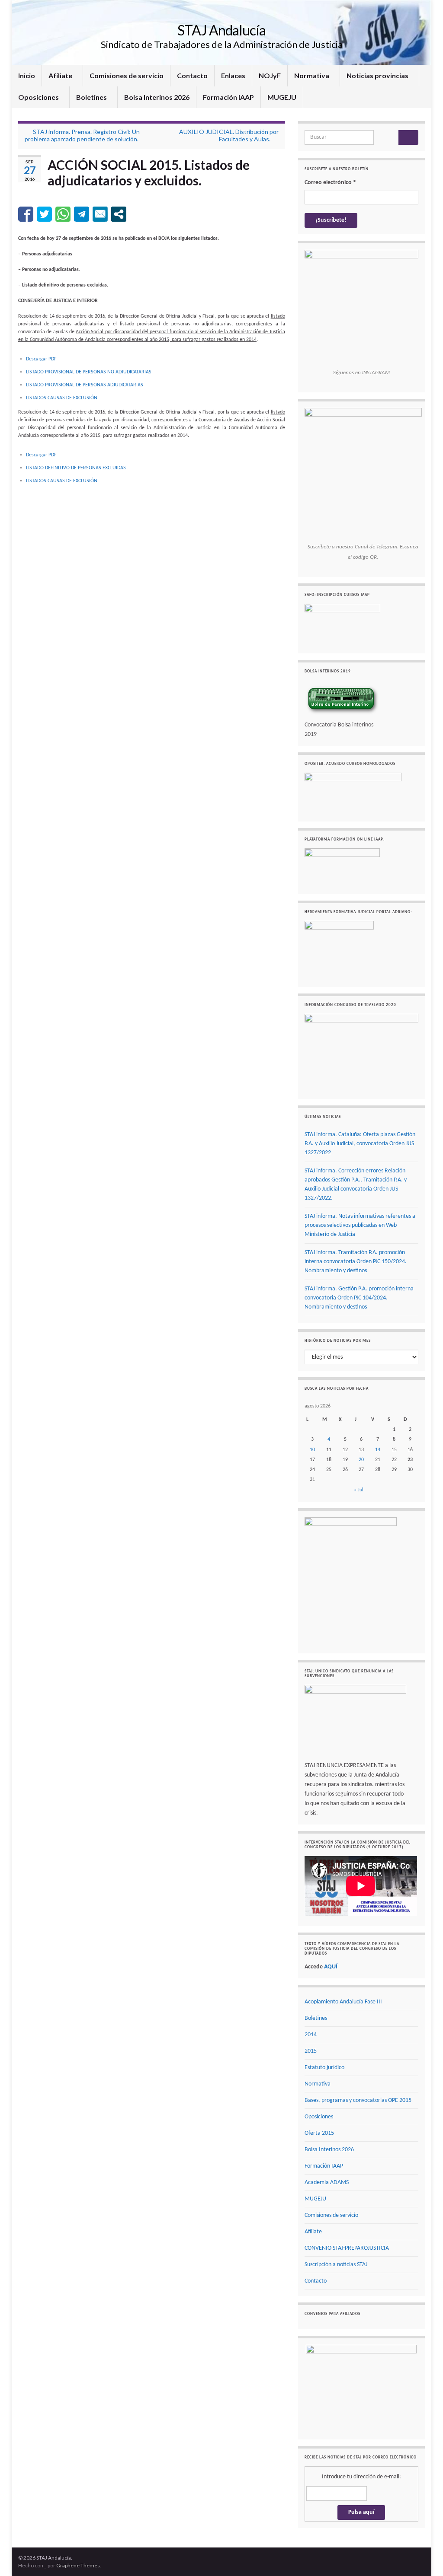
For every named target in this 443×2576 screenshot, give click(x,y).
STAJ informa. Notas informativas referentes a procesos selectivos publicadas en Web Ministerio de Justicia (360, 1225)
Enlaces (233, 75)
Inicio (27, 75)
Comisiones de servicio (127, 75)
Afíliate (61, 75)
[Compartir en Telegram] (82, 214)
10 (312, 1450)
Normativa (312, 75)
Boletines (92, 97)
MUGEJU (282, 97)
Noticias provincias (378, 75)
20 (361, 1460)
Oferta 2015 (319, 2133)
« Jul (359, 1490)
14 (378, 1450)
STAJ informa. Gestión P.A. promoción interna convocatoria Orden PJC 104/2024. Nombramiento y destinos (359, 1298)
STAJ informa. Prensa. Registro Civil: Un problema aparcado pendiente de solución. (82, 135)
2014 (311, 2035)
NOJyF (270, 75)
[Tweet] (44, 214)
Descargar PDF (41, 359)
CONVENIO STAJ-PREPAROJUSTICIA (347, 2248)
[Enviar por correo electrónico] (100, 214)
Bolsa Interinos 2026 (157, 97)
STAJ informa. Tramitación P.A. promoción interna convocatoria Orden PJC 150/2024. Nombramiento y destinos (356, 1262)
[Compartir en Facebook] (26, 214)
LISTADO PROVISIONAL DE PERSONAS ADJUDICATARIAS (85, 385)
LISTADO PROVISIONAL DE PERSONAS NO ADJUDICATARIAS (89, 372)
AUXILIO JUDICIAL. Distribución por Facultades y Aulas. (229, 135)
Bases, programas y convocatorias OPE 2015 (358, 2100)
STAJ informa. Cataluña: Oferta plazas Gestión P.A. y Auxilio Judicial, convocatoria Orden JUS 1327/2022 (360, 1144)
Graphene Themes (78, 2565)
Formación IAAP (228, 97)
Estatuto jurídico (324, 2068)
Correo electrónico (330, 183)
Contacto (192, 75)
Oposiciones (39, 97)
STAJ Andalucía (221, 30)
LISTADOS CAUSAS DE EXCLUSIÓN (62, 398)
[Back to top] (424, 2557)
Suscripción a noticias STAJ (336, 2265)
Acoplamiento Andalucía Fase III (343, 2002)
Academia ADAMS (327, 2183)
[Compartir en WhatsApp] (63, 214)
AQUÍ (331, 1967)
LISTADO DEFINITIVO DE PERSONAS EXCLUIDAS (76, 468)
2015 (311, 2051)
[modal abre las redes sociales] (119, 214)
